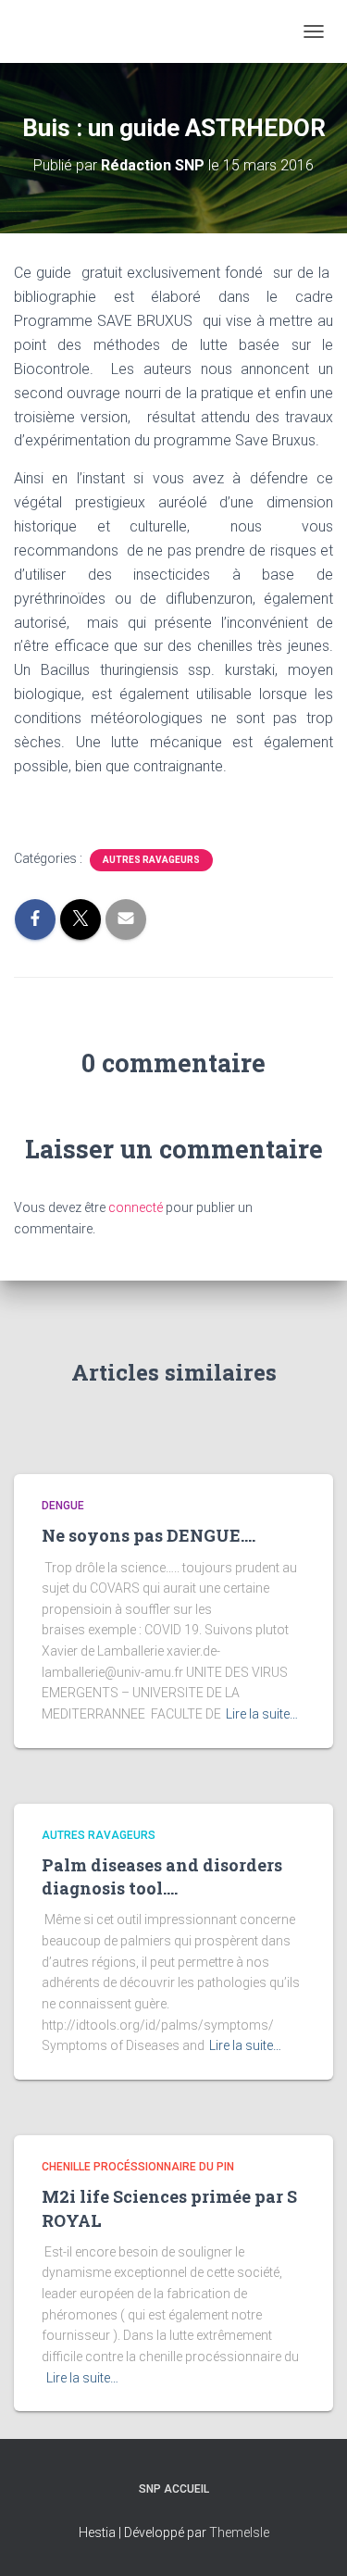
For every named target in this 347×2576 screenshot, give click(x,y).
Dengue (63, 1506)
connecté (136, 1207)
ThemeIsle (239, 2532)
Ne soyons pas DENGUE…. (149, 1535)
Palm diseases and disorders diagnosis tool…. (162, 1876)
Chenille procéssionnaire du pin (138, 2167)
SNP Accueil (174, 2489)
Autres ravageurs (151, 860)
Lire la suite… (262, 1714)
